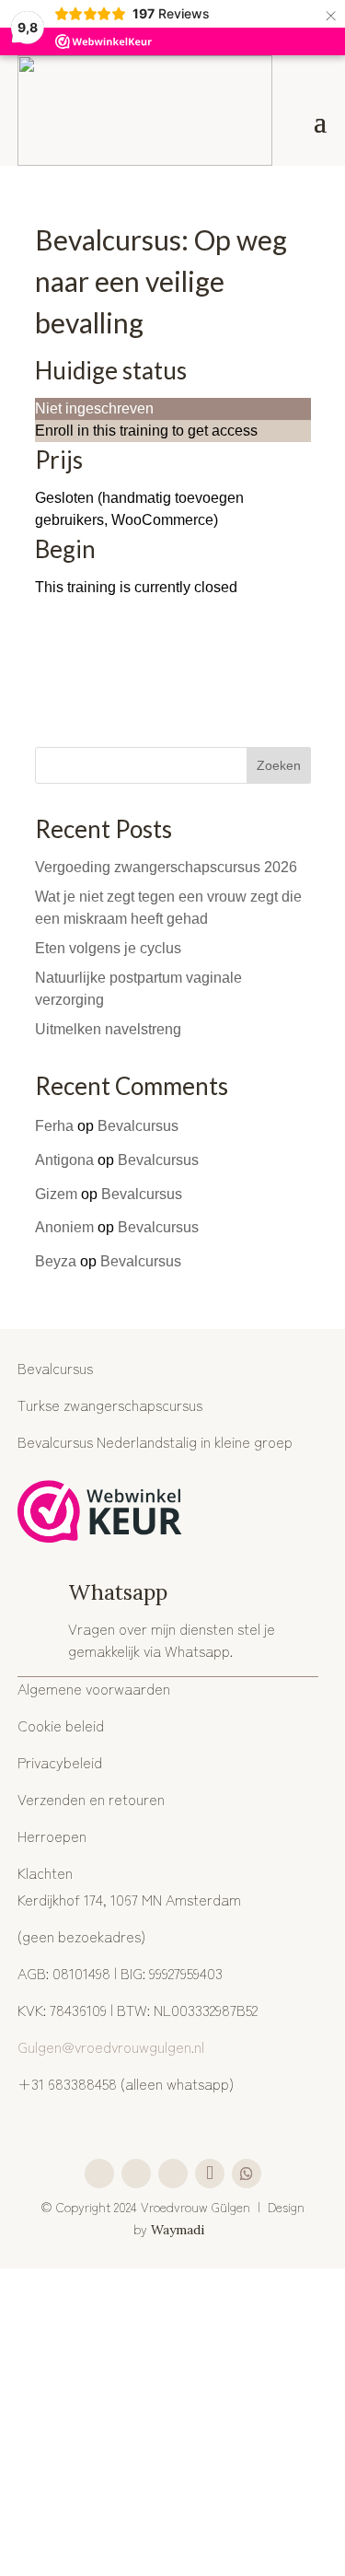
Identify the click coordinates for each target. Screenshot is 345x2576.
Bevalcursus (138, 1126)
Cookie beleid (61, 1725)
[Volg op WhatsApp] (247, 2174)
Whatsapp (118, 1592)
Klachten (45, 1872)
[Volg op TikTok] (210, 2174)
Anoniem (64, 1227)
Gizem (56, 1194)
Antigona (64, 1160)
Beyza (56, 1261)
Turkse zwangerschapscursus (110, 1405)
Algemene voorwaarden (94, 1688)
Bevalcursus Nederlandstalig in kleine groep (155, 1441)
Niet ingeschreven (94, 408)
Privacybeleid (60, 1762)
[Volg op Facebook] (136, 2174)
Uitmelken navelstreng (108, 1029)
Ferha (54, 1126)
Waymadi (179, 2230)
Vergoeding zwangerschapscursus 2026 (166, 867)
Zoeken (279, 765)
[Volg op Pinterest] (173, 2174)
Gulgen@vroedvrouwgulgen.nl (111, 2046)
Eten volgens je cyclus (108, 948)
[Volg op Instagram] (99, 2174)
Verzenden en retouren (91, 1799)
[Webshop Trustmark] (100, 1515)
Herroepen (52, 1836)
